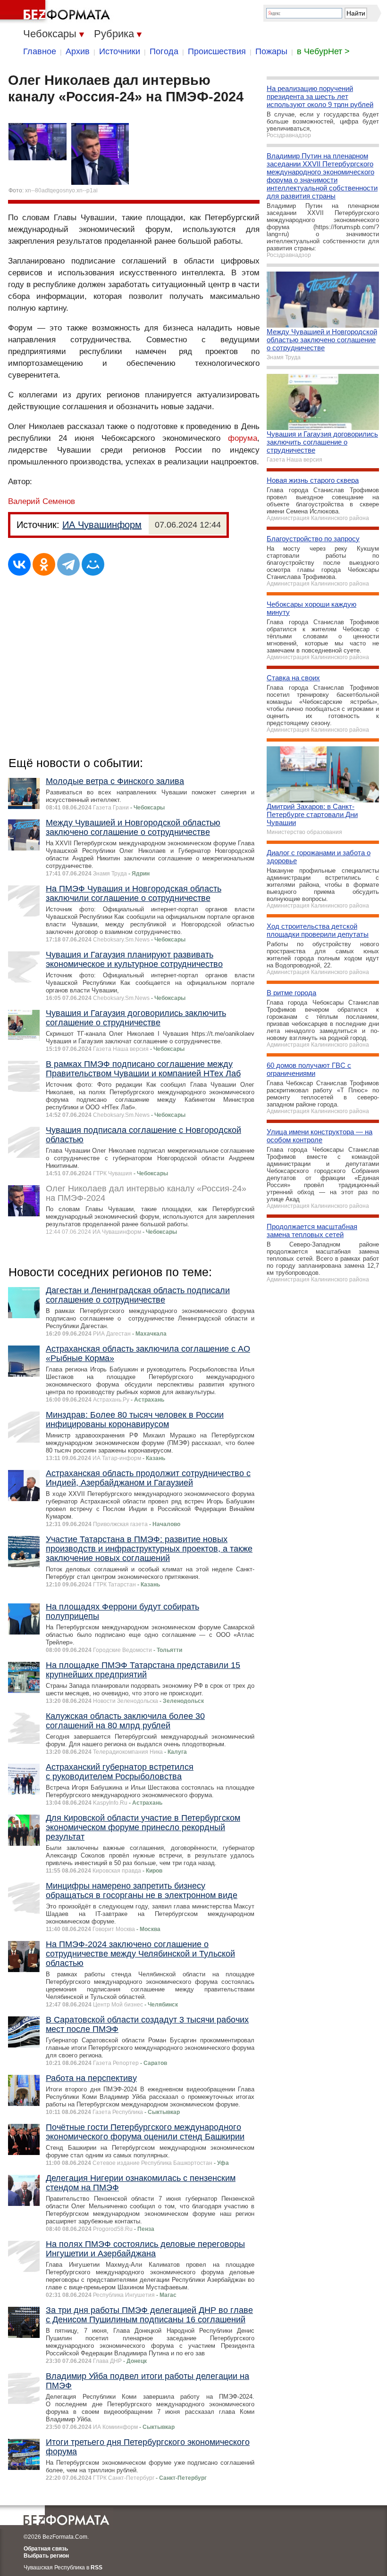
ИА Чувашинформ (102, 525)
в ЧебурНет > (323, 51)
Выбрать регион (46, 2556)
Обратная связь (46, 2549)
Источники (120, 51)
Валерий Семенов (42, 501)
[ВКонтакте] (19, 564)
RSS (97, 2568)
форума (243, 438)
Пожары (271, 51)
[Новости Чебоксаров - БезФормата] (57, 12)
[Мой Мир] (93, 564)
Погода (164, 51)
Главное (40, 51)
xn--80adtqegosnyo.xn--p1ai (61, 190)
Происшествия (217, 51)
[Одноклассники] (44, 564)
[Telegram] (68, 564)
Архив (78, 51)
